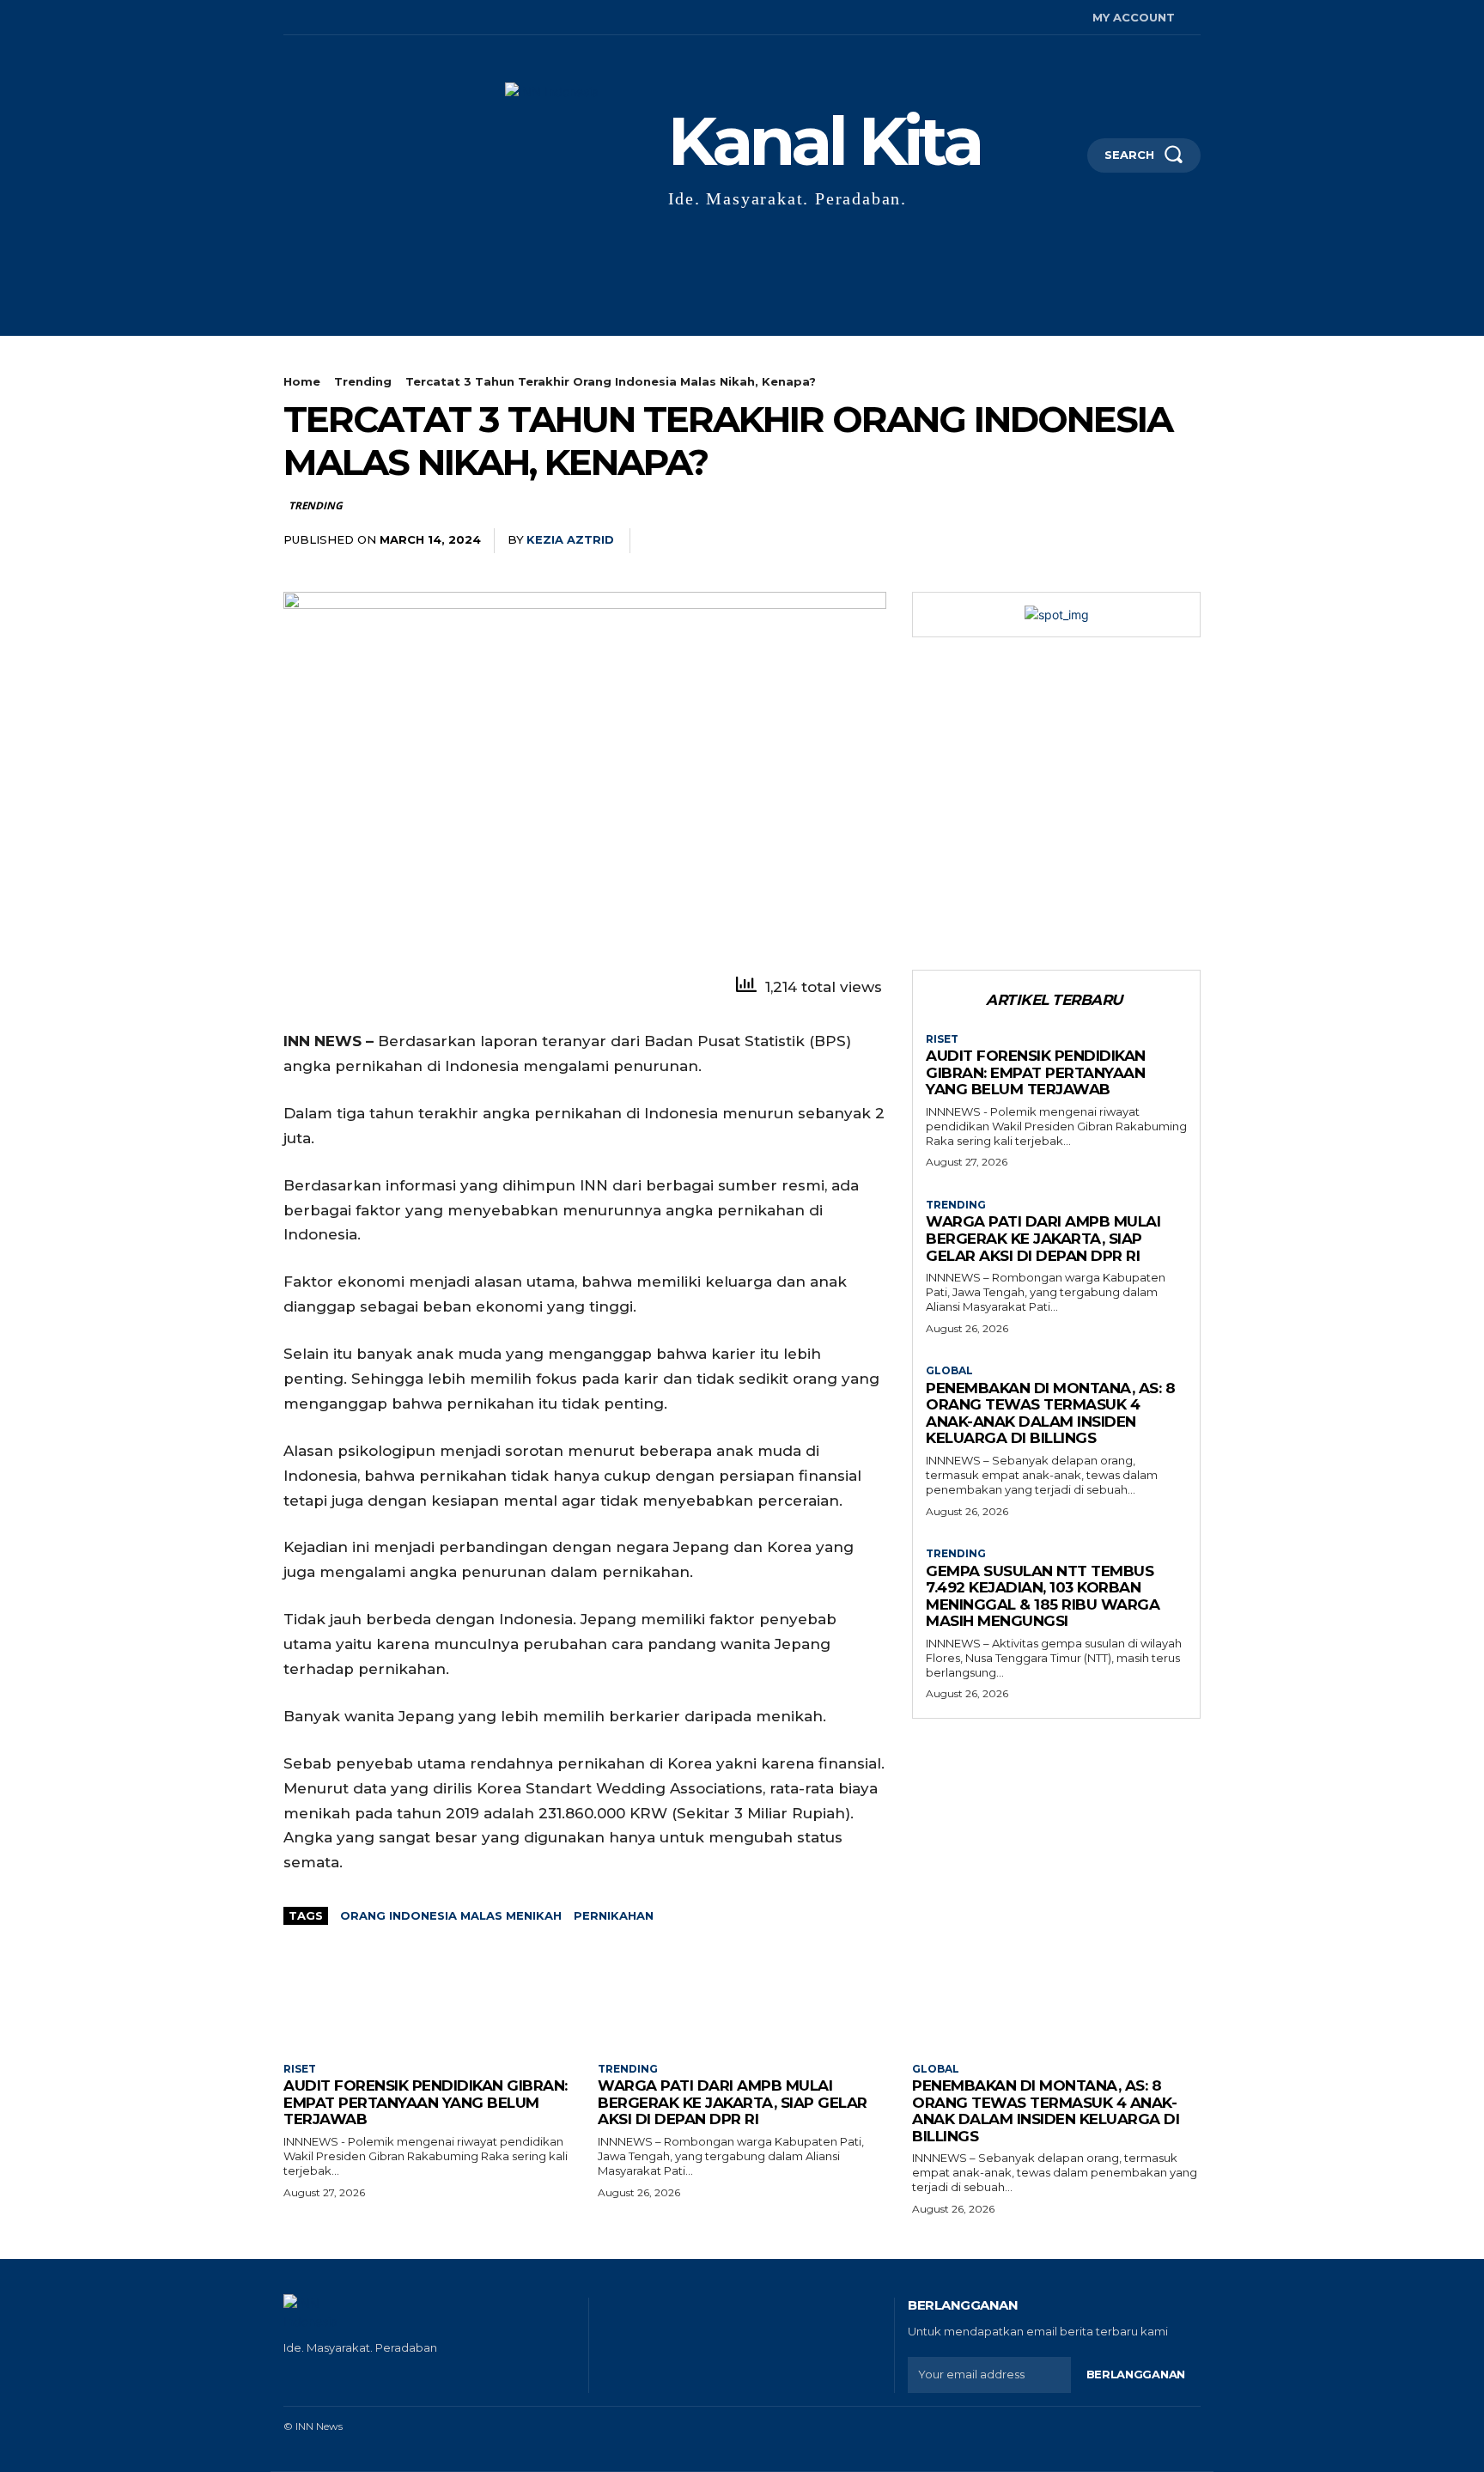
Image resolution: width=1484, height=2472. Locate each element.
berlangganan (1136, 2374)
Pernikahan (614, 1915)
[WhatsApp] (1103, 541)
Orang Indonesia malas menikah (451, 1915)
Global (949, 1371)
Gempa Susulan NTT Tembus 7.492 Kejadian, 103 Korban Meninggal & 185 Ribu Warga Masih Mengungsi (1043, 1596)
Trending (363, 381)
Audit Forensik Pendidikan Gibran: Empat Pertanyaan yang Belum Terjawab (1036, 1072)
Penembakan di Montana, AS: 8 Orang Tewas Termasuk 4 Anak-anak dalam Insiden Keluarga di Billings (1050, 1413)
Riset (942, 1039)
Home (302, 381)
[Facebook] (286, 18)
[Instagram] (312, 18)
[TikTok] (339, 18)
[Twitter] (365, 18)
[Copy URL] (1142, 541)
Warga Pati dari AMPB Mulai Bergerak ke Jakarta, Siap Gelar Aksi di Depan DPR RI (1043, 1238)
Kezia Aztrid (570, 539)
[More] (1183, 541)
